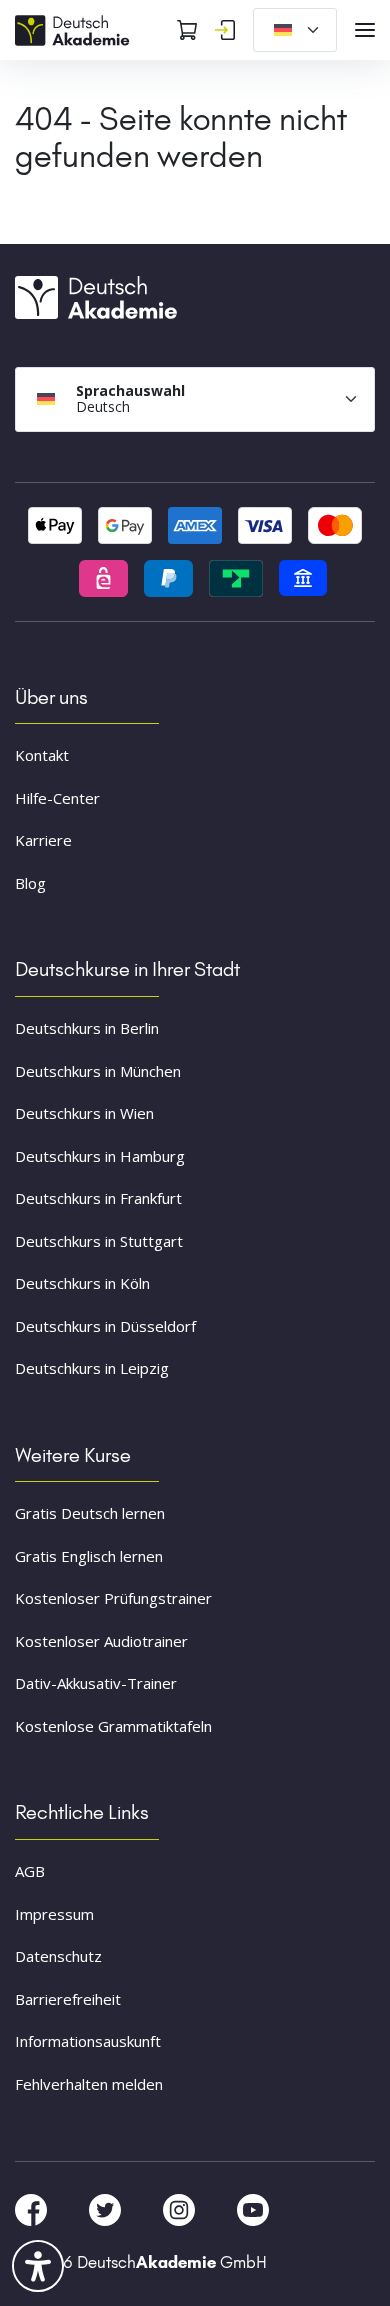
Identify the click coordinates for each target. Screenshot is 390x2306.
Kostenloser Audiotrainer (101, 1641)
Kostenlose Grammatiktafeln (113, 1726)
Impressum (54, 1914)
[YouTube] (253, 2209)
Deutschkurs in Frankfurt (98, 1198)
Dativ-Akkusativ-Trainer (96, 1683)
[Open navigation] (365, 30)
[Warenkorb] (187, 30)
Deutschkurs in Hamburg (100, 1156)
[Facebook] (33, 2209)
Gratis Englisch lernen (89, 1556)
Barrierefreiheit (68, 1999)
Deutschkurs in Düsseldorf (105, 1326)
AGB (30, 1871)
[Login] (225, 30)
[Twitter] (107, 2209)
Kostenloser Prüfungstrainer (113, 1598)
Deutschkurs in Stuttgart (99, 1241)
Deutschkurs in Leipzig (92, 1368)
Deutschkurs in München (98, 1071)
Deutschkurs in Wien (84, 1113)
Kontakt (42, 755)
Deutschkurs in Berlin (87, 1028)
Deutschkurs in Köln (82, 1283)
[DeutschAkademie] (75, 28)
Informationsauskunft (88, 2041)
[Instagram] (181, 2209)
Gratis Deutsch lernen (90, 1513)
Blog (30, 883)
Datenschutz (58, 1956)
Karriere (43, 840)
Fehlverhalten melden (89, 2084)
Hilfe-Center (57, 798)
